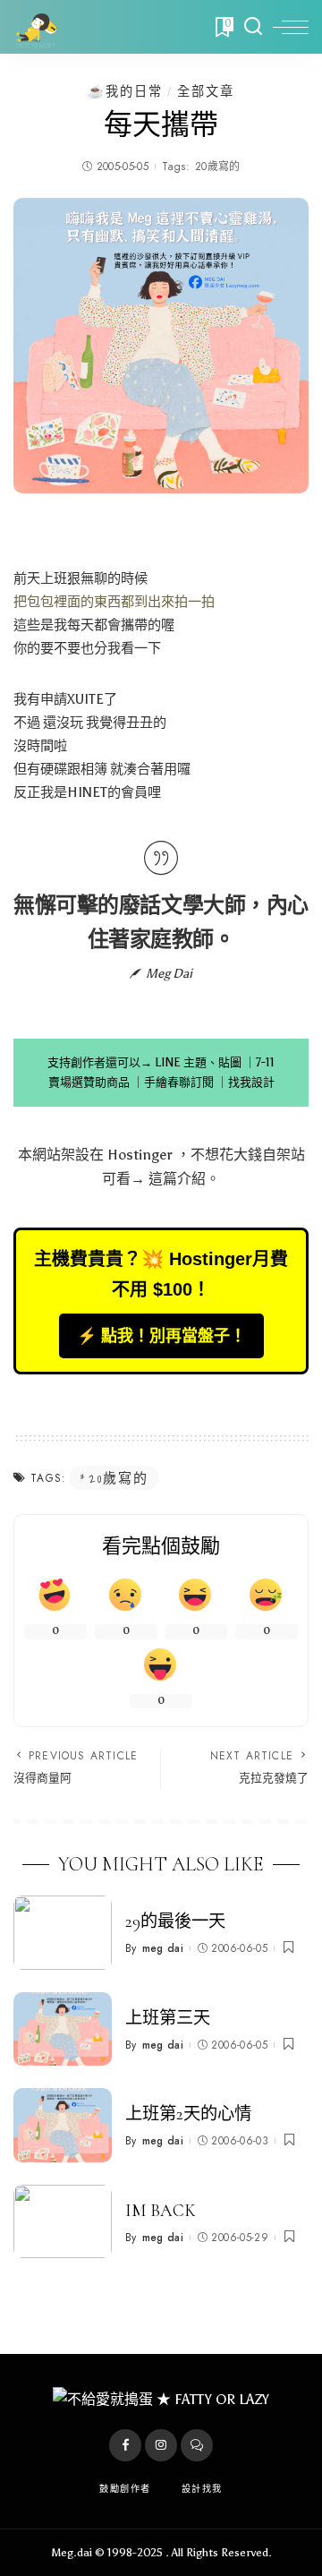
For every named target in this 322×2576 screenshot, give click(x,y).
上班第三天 (168, 2018)
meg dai (163, 1948)
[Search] (253, 27)
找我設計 (251, 1082)
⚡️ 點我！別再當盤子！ (161, 1336)
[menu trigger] (291, 27)
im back (161, 2211)
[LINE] (197, 2445)
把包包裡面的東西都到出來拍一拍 (114, 602)
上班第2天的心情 (188, 2114)
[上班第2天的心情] (63, 2125)
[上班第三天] (63, 2029)
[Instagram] (161, 2445)
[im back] (63, 2222)
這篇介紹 (177, 1179)
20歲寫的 (218, 167)
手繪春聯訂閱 (179, 1082)
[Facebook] (125, 2445)
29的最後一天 (175, 1921)
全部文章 (206, 91)
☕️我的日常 (125, 91)
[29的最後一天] (63, 1933)
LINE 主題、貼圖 (198, 1062)
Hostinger (140, 1155)
